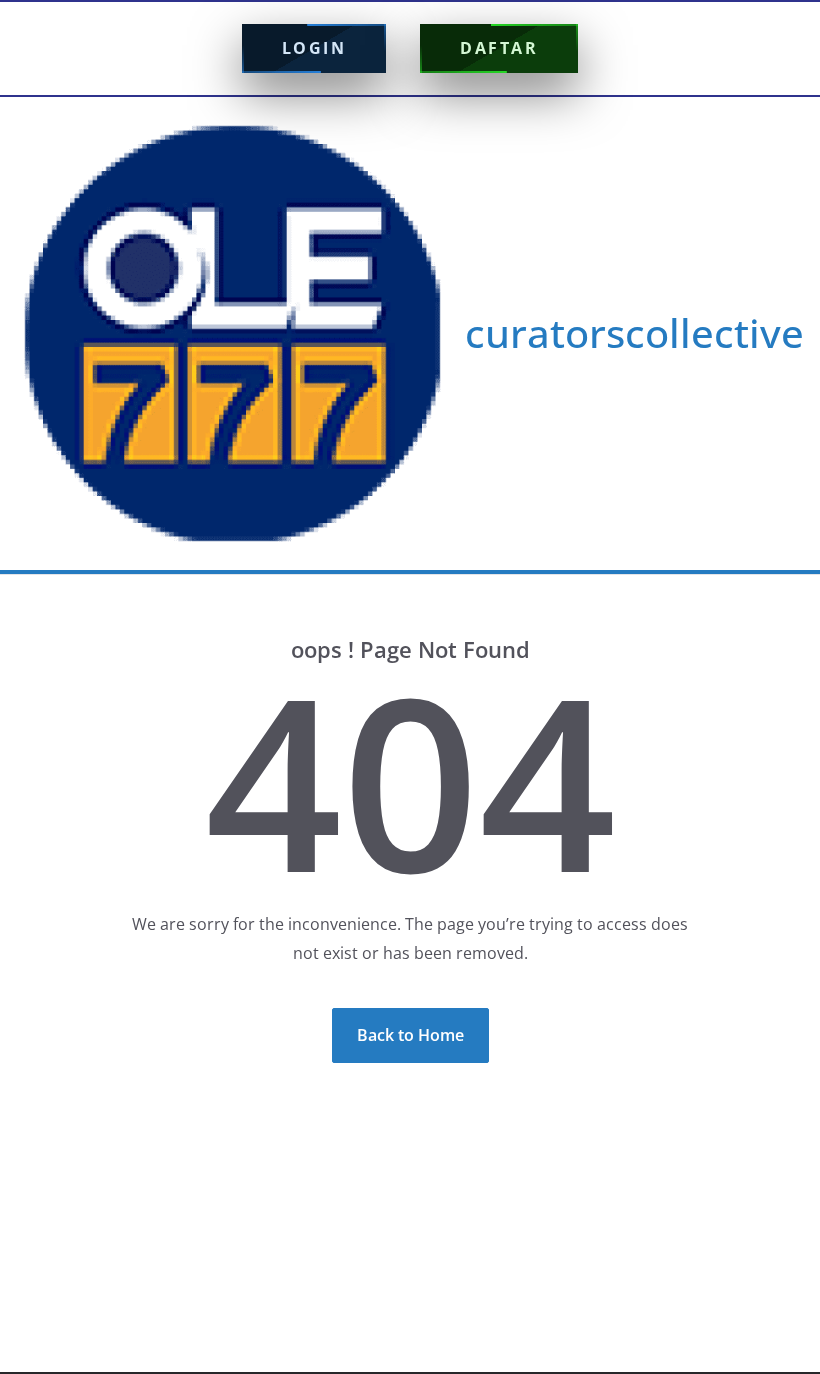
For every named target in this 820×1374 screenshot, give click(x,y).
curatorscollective (634, 332)
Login (314, 48)
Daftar (499, 48)
